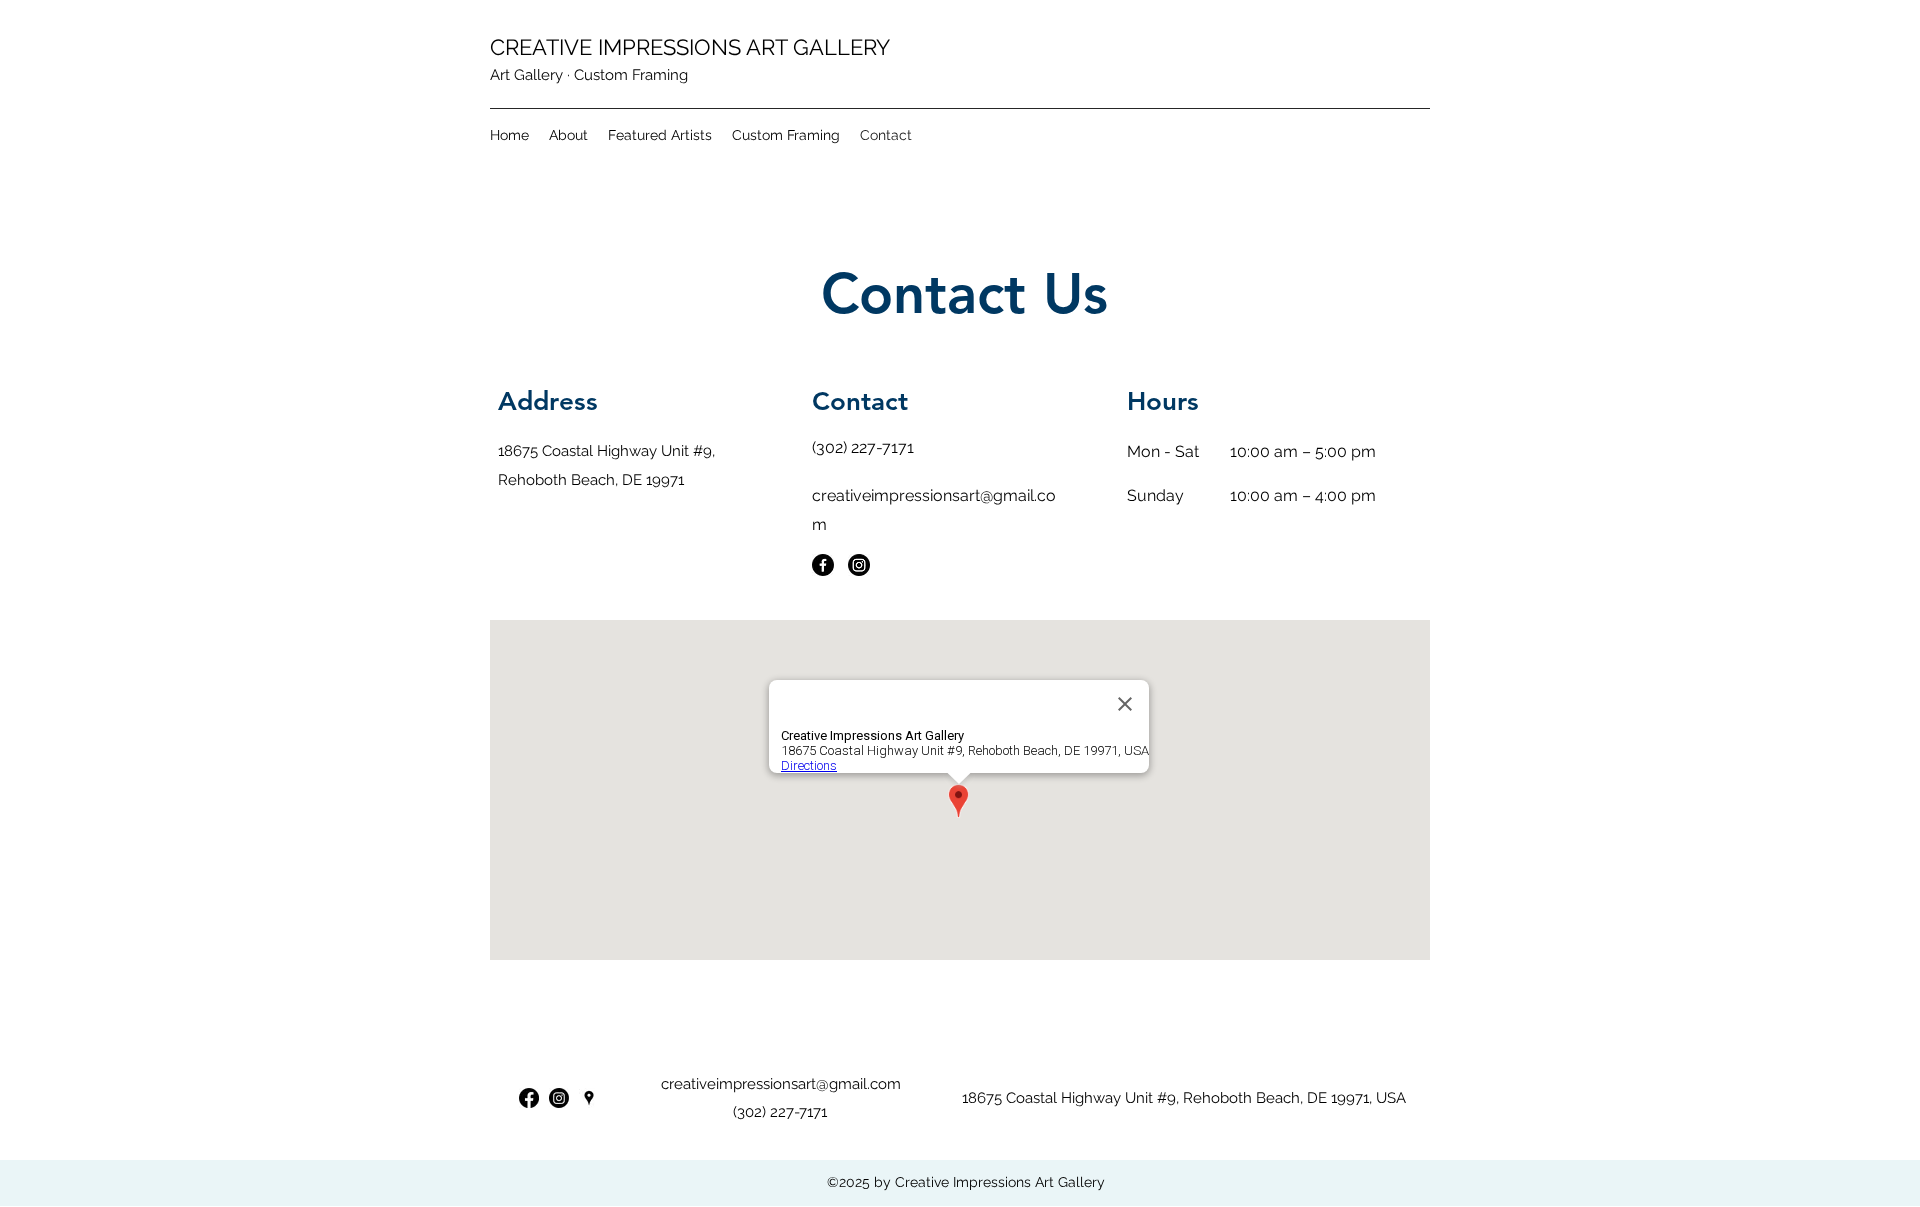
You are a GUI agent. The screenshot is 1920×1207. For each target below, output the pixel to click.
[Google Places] (589, 1098)
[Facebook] (823, 565)
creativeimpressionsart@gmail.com (781, 1084)
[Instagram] (859, 565)
